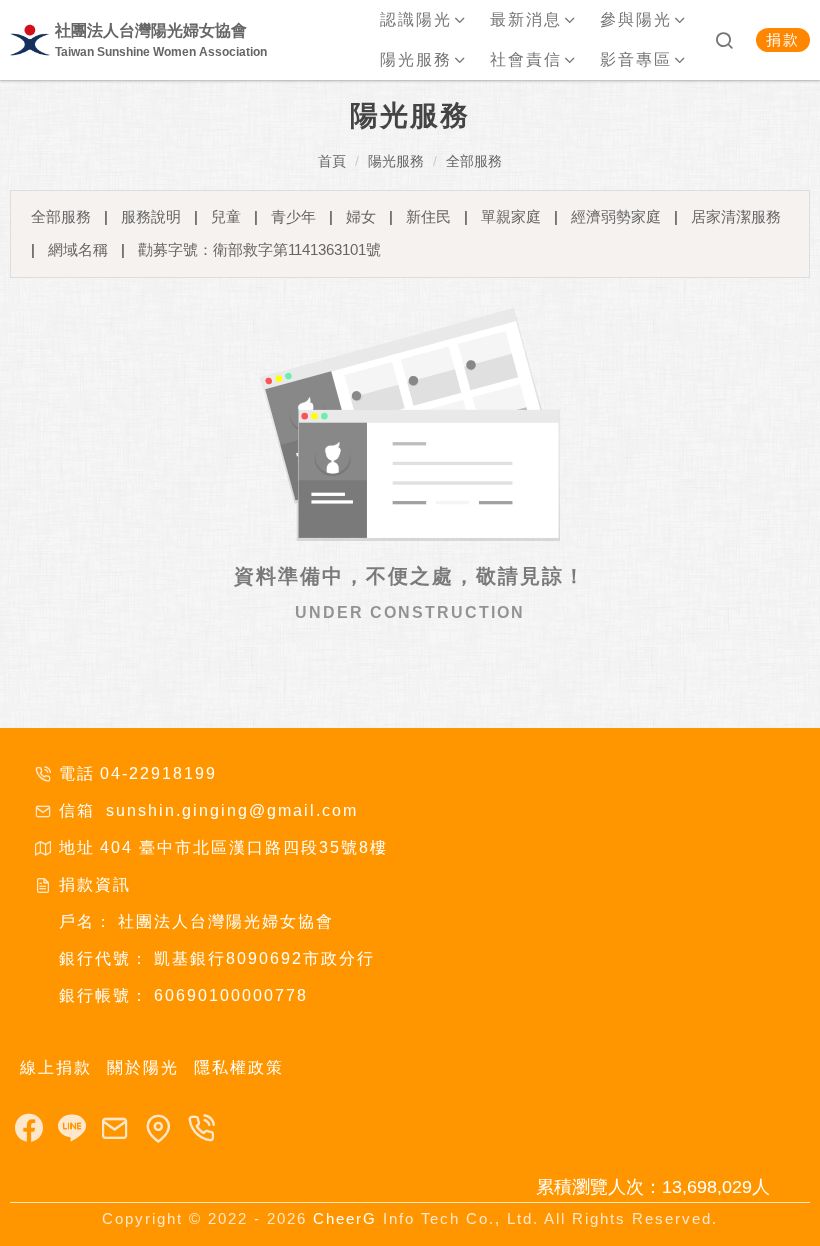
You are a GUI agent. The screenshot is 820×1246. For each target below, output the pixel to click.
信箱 (77, 810)
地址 (77, 847)
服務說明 (151, 216)
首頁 (332, 161)
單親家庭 (511, 216)
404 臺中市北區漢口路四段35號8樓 (244, 847)
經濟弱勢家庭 (616, 216)
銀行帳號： (104, 995)
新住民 (428, 216)
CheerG (345, 1218)
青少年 (293, 216)
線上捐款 (56, 1067)
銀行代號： (104, 958)
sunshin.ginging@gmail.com (229, 810)
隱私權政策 (239, 1067)
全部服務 (474, 161)
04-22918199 (158, 773)
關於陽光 (143, 1067)
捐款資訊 (95, 884)
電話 (77, 773)
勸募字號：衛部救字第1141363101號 (259, 249)
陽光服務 (396, 161)
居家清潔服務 (736, 216)
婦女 (361, 216)
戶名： (86, 921)
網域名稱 (78, 249)
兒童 (226, 216)
